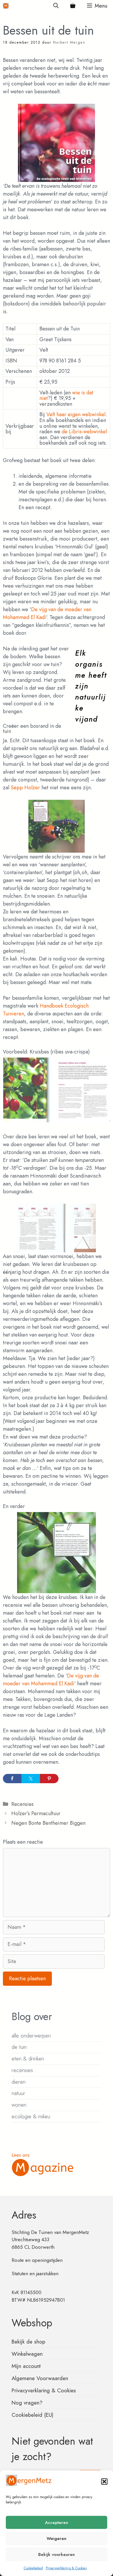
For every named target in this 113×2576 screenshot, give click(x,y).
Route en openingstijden (37, 2260)
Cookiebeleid (33, 2568)
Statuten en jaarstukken (35, 2273)
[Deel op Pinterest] (49, 1779)
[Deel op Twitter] (31, 1779)
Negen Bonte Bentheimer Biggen (48, 1823)
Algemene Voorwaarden (40, 2378)
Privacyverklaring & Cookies (66, 2568)
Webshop (32, 2323)
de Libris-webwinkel (84, 432)
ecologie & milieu (31, 2116)
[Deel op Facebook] (12, 1779)
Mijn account (26, 2366)
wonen (19, 2105)
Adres (24, 2215)
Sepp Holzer (25, 788)
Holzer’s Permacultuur (36, 1813)
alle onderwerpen (31, 2036)
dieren (19, 2082)
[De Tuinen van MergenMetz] (6, 6)
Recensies (22, 1804)
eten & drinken (28, 2059)
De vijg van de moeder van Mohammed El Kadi (51, 1680)
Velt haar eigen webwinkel (76, 414)
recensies (22, 2070)
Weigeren (57, 2539)
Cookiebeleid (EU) (32, 2415)
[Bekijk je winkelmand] (73, 6)
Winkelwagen (27, 2354)
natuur (18, 2093)
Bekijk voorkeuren (57, 2554)
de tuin (19, 2047)
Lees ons (21, 2155)
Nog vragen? (27, 2403)
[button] (104, 2482)
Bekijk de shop (28, 2342)
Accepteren (57, 2523)
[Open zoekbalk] (56, 6)
